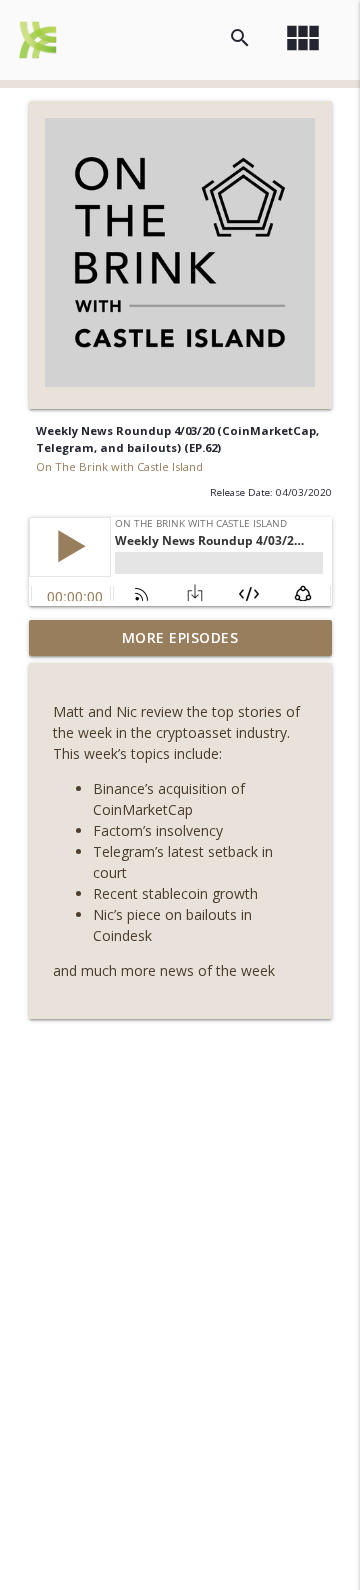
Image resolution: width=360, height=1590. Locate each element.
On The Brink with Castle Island (119, 466)
